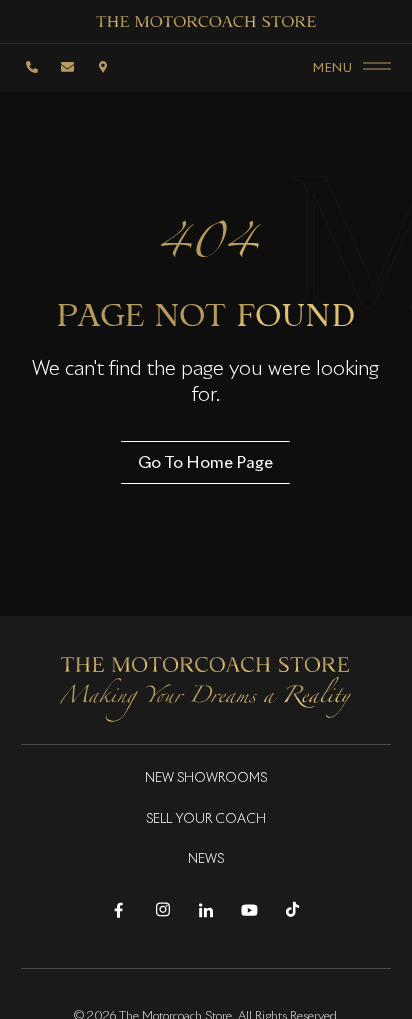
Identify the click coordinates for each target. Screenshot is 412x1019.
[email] (68, 67)
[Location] (103, 67)
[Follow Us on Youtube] (249, 910)
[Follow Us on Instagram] (162, 910)
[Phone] (33, 67)
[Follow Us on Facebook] (118, 910)
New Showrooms (206, 778)
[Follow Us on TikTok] (292, 910)
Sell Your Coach (206, 819)
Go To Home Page (205, 462)
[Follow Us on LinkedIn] (205, 910)
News (206, 859)
